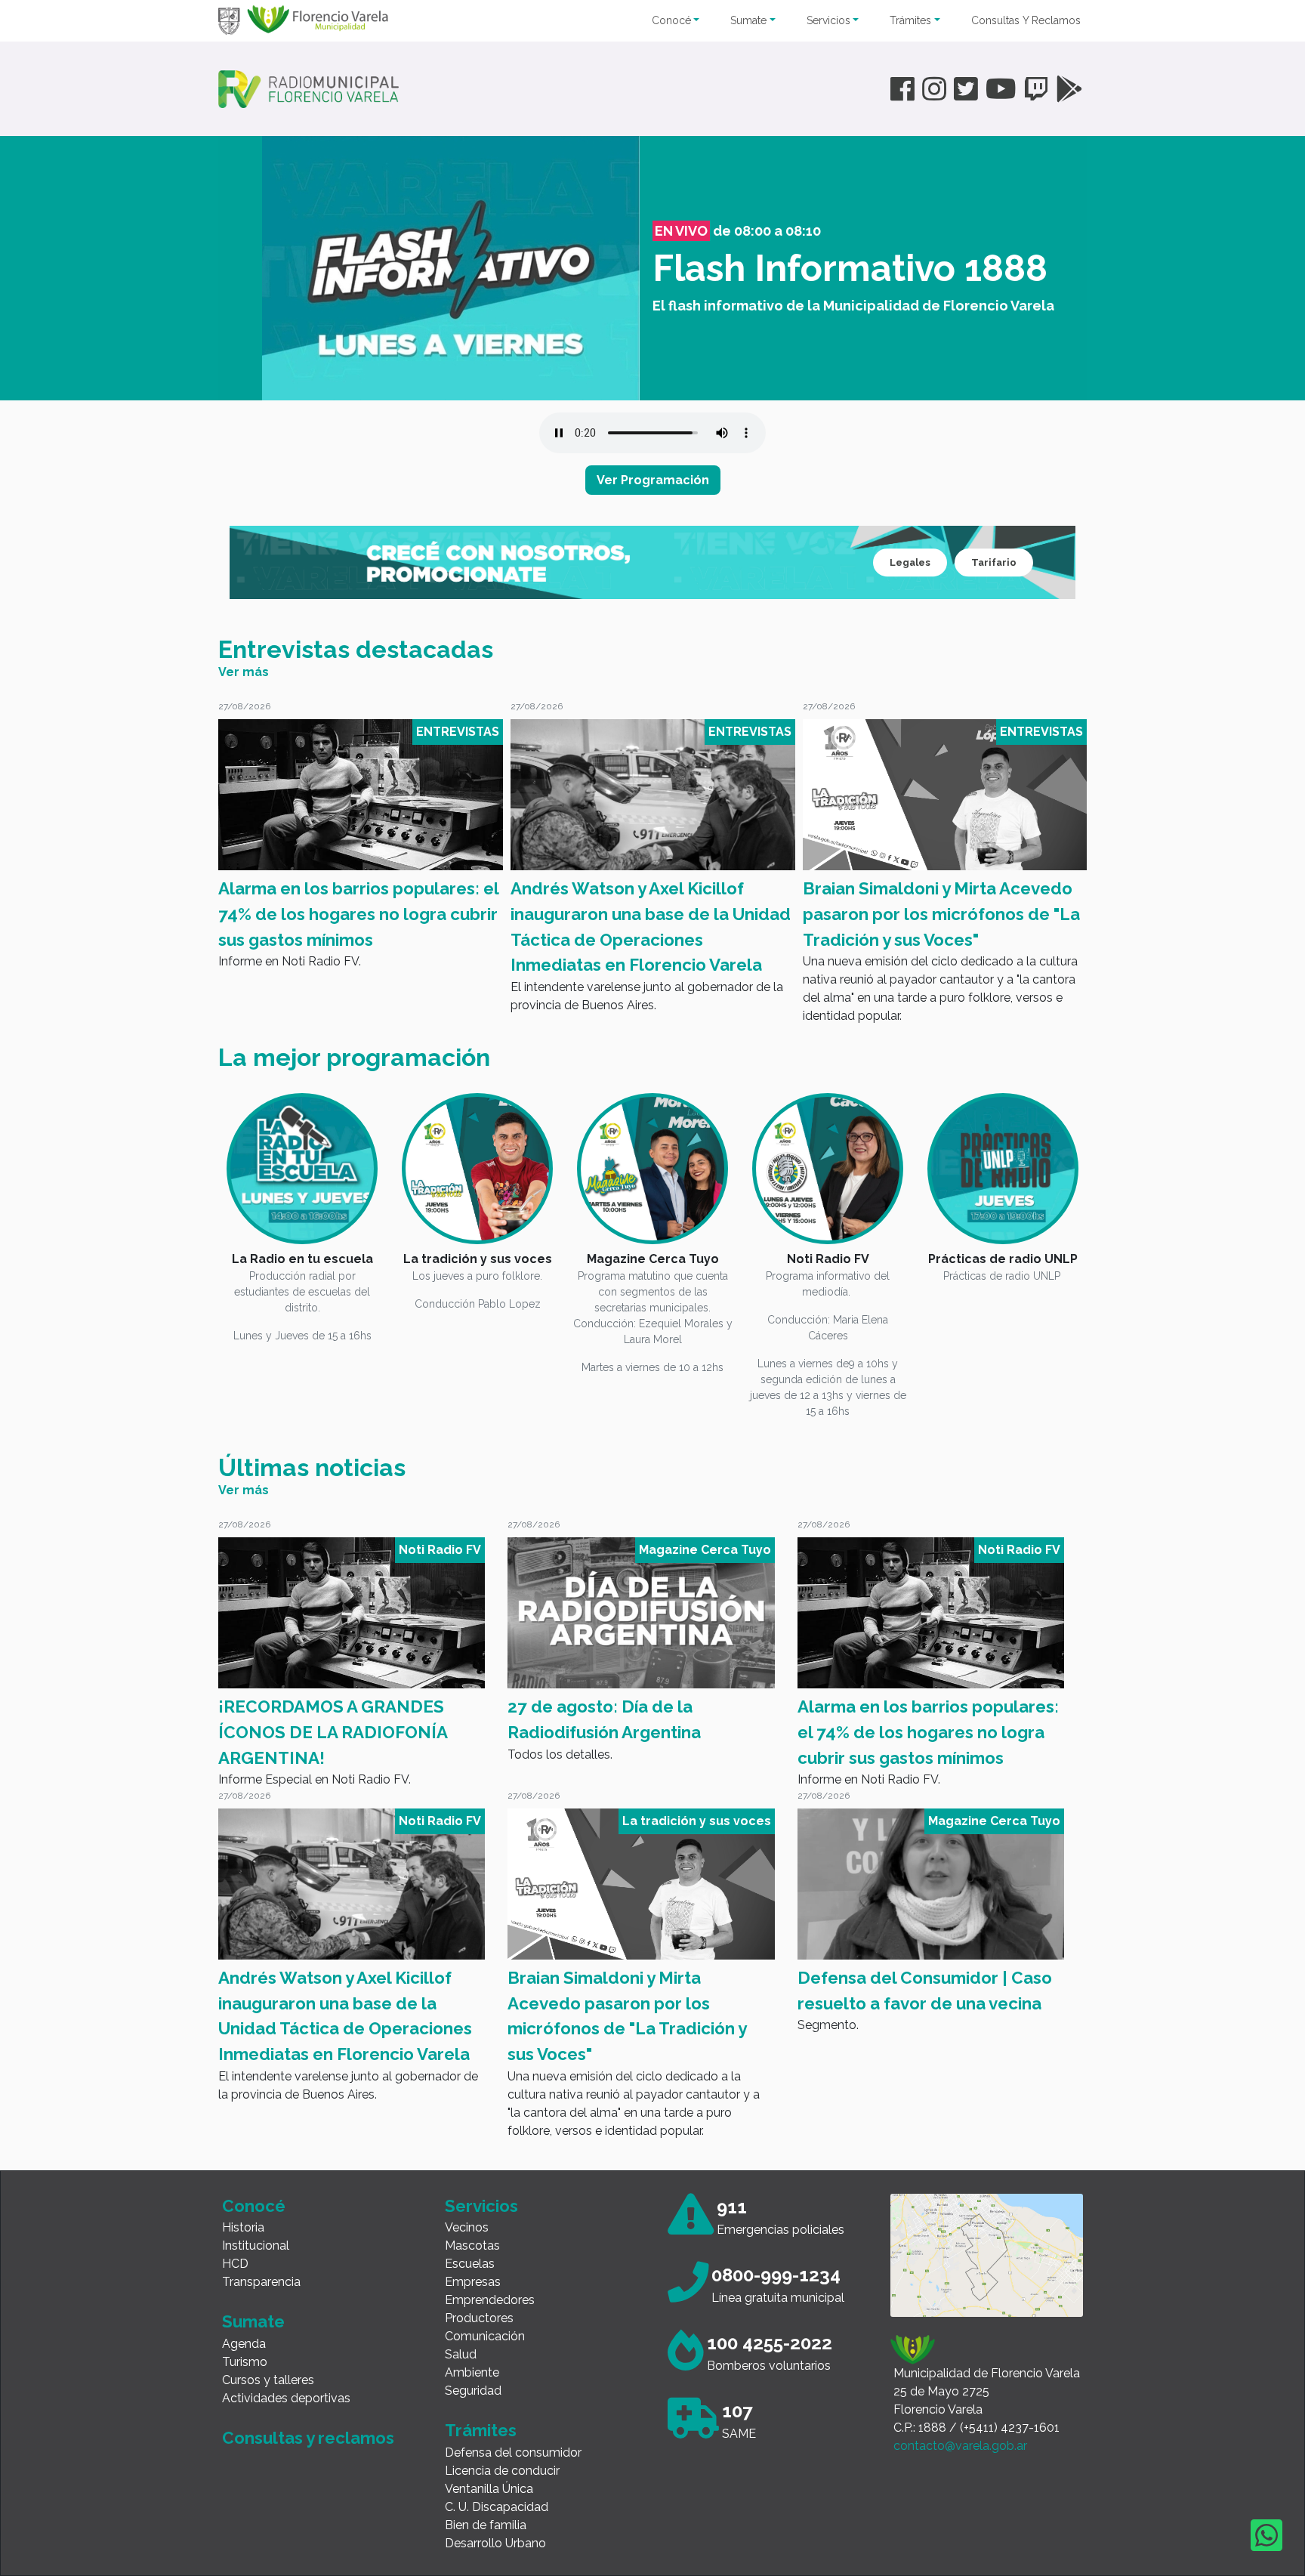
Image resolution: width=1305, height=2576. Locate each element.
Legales (910, 562)
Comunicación (485, 2336)
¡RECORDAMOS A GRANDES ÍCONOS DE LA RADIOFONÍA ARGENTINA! (333, 1732)
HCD (235, 2264)
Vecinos (467, 2227)
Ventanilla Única (489, 2489)
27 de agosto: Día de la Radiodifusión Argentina (604, 1719)
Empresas (473, 2282)
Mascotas (472, 2246)
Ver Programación (653, 480)
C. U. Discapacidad (497, 2507)
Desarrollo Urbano (495, 2543)
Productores (479, 2318)
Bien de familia (486, 2525)
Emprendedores (490, 2300)
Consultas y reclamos (308, 2438)
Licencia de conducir (502, 2471)
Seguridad (473, 2391)
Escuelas (470, 2264)
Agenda (244, 2344)
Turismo (245, 2362)
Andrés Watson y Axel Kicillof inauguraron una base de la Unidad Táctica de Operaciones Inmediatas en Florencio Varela (358, 927)
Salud (461, 2354)
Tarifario (994, 562)
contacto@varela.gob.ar (960, 2446)
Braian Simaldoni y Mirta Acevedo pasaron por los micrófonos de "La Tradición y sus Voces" (649, 914)
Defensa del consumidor (513, 2452)
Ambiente (472, 2372)
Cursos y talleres (268, 2380)
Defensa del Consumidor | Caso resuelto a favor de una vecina (929, 901)
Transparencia (261, 2282)
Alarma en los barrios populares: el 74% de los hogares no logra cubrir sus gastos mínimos (928, 1732)
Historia (243, 2227)
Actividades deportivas (286, 2398)
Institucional (256, 2246)
